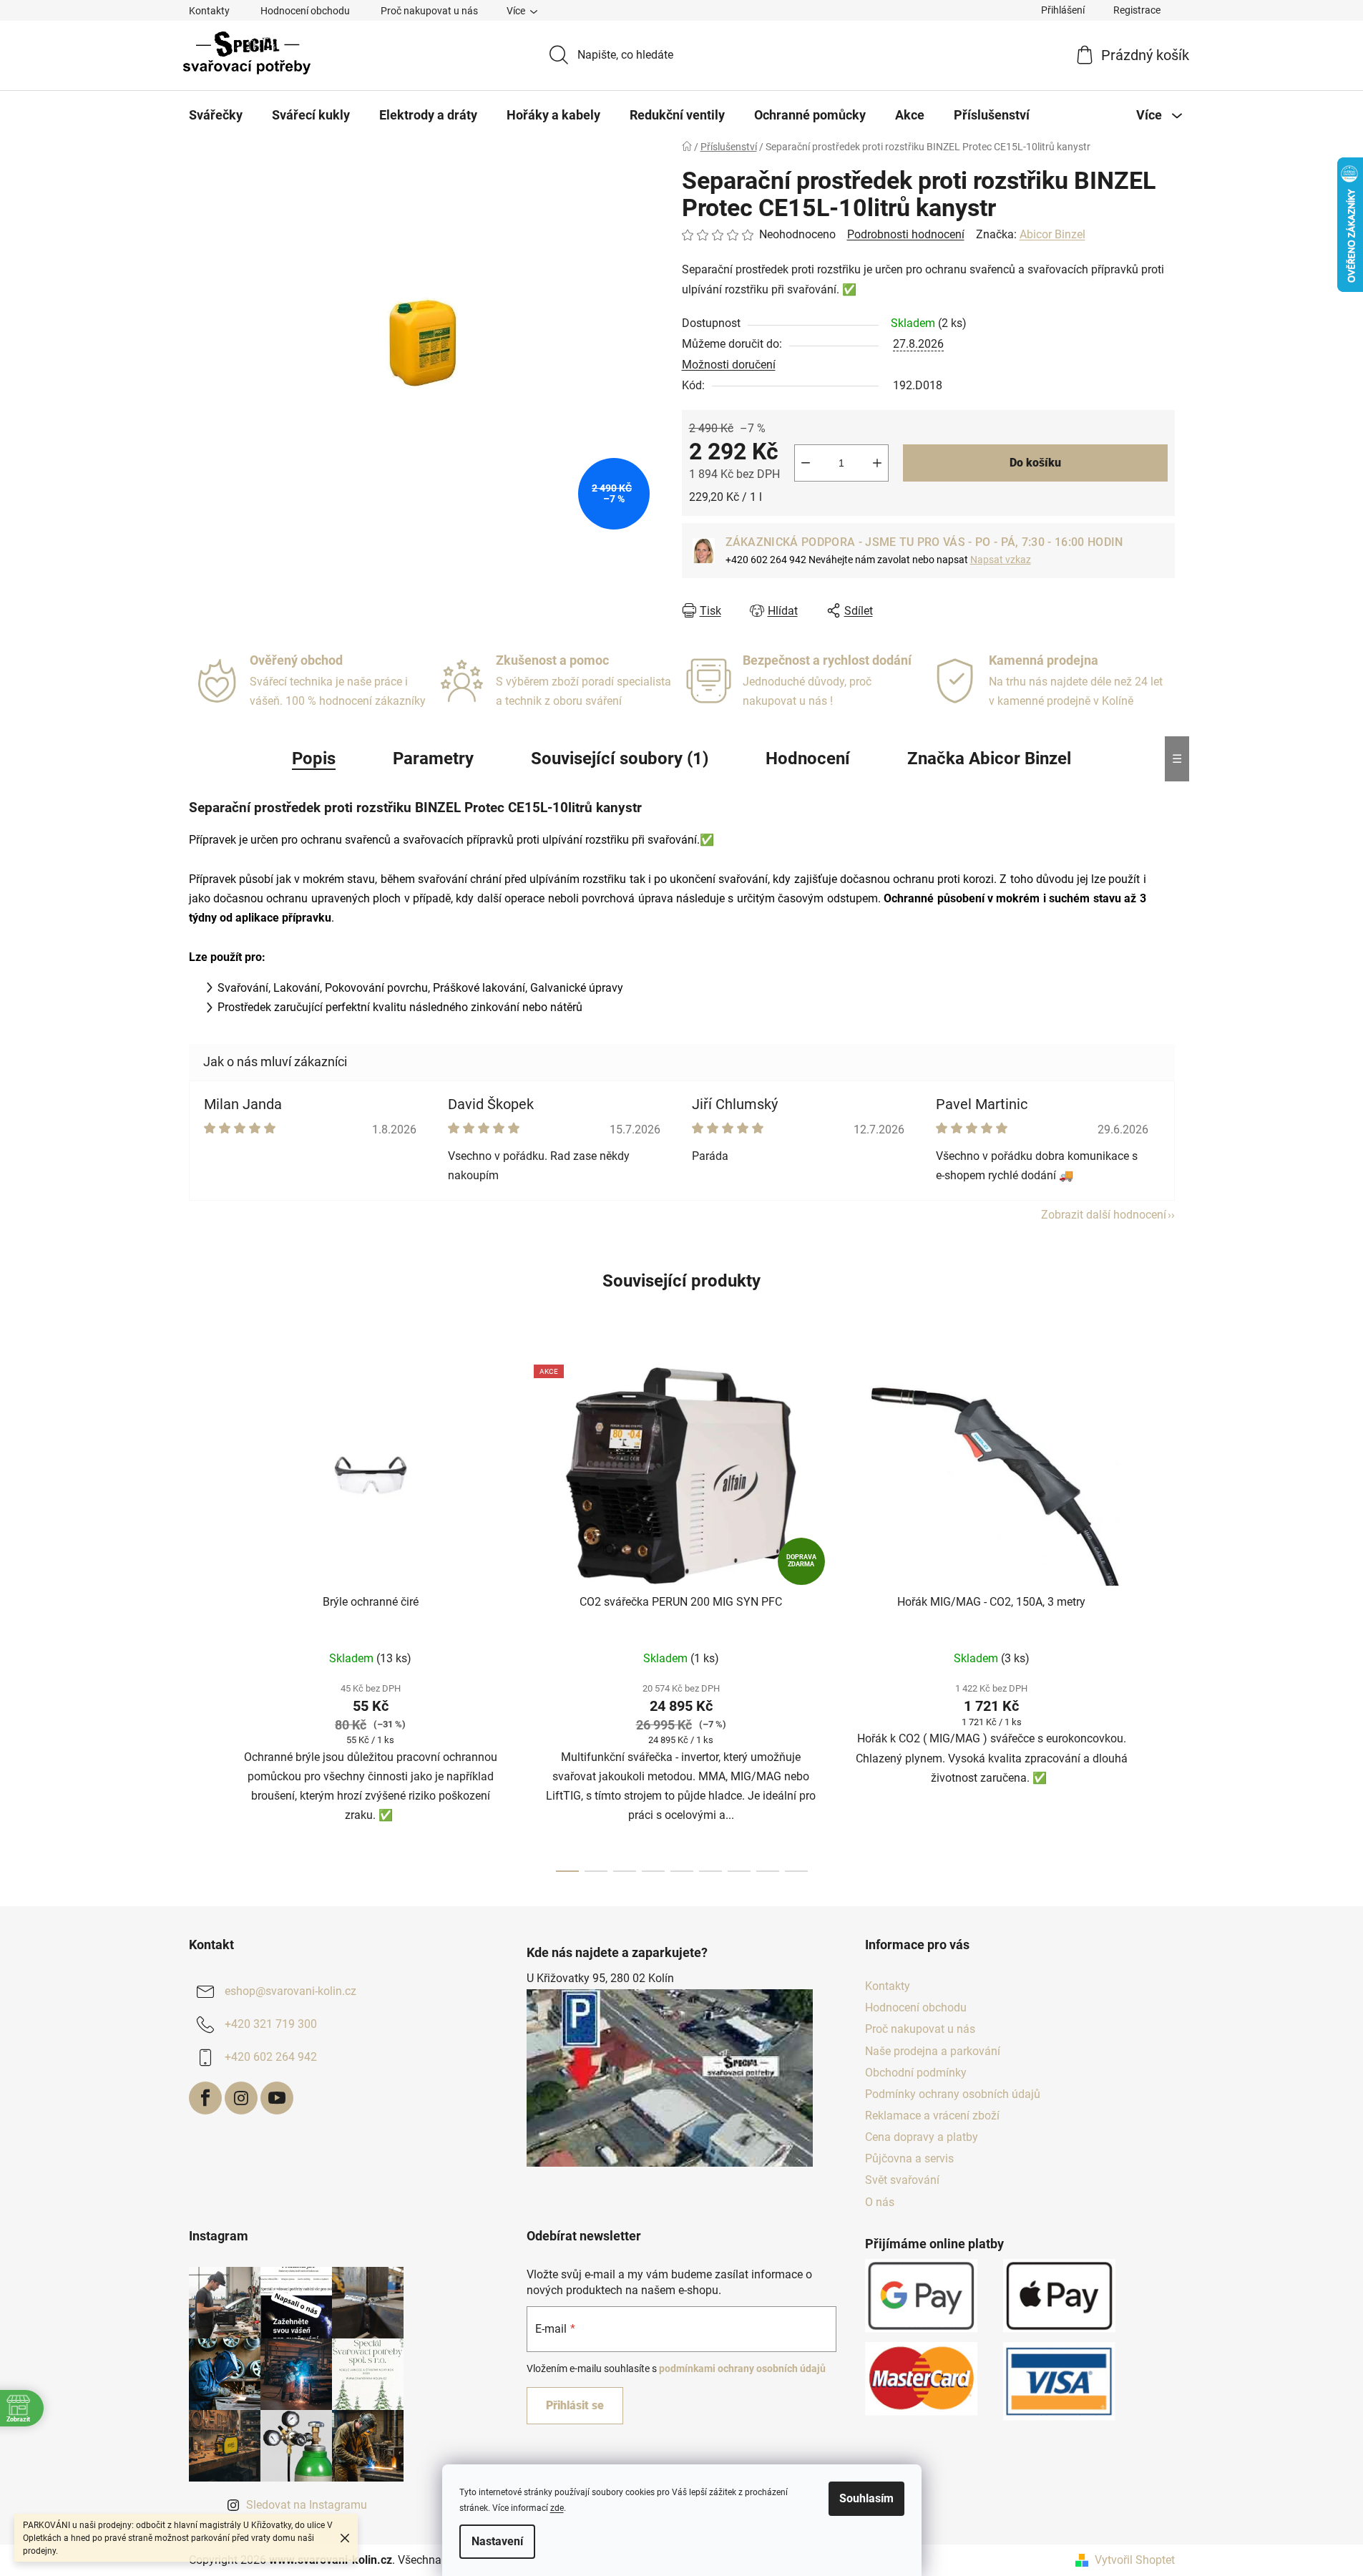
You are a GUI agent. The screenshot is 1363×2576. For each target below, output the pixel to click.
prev (200, 1614)
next (1163, 1614)
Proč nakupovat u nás (429, 11)
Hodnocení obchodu (305, 11)
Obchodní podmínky (916, 2073)
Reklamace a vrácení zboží (932, 2116)
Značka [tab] (989, 758)
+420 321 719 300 (271, 2024)
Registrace (1137, 10)
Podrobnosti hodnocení (906, 234)
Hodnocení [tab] (808, 758)
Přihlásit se (575, 2405)
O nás (880, 2202)
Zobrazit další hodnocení (1104, 1215)
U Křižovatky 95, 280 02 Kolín (600, 1978)
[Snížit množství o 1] (806, 463)
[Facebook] (205, 2098)
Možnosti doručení (729, 365)
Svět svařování (902, 2180)
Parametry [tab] (433, 758)
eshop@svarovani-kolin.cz (290, 1991)
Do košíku (1035, 463)
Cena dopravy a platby (922, 2137)
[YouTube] (277, 2098)
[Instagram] (241, 2098)
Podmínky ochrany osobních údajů (953, 2094)
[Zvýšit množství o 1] (877, 463)
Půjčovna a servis (909, 2158)
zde (557, 2508)
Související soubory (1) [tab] (620, 758)
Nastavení (497, 2541)
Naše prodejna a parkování (933, 2051)
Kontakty (209, 11)
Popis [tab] (314, 758)
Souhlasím (866, 2498)
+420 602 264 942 (271, 2057)
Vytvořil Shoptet (1135, 2560)
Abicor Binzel (1052, 234)
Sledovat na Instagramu (307, 2505)
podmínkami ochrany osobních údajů (742, 2368)
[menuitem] (216, 115)
